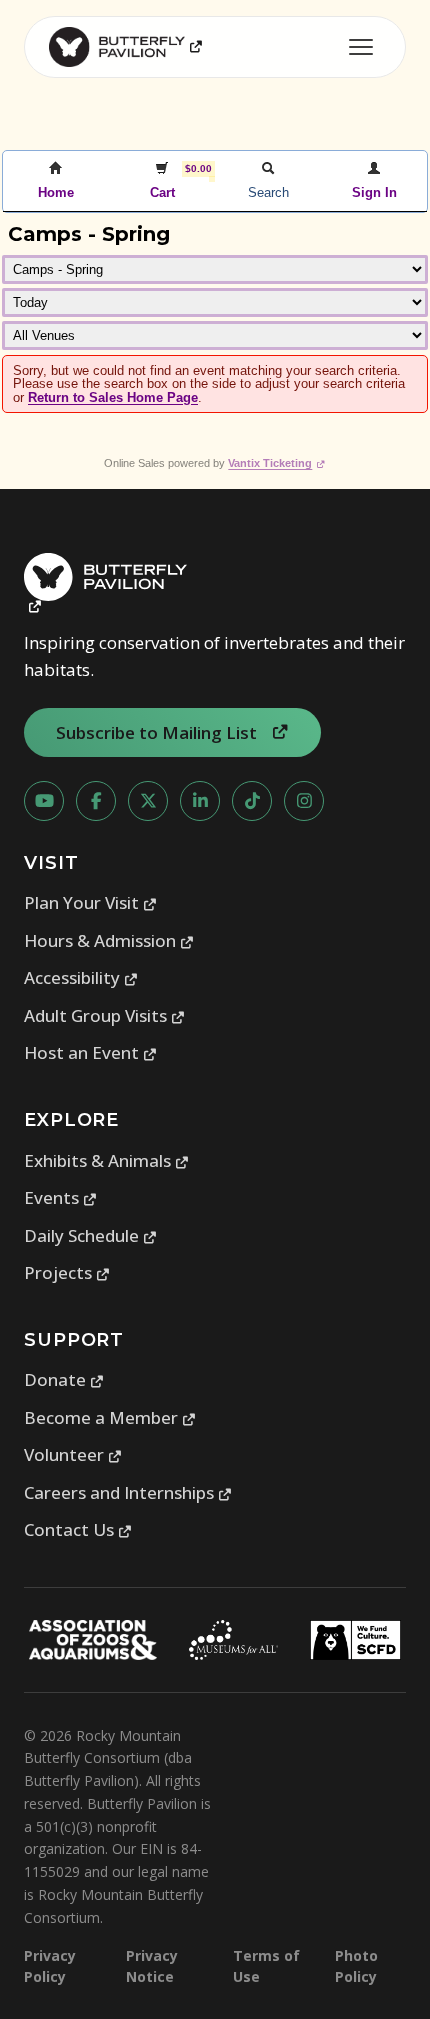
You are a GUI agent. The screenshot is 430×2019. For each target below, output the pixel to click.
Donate (64, 1379)
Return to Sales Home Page (113, 397)
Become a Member (110, 1417)
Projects (67, 1272)
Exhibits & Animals (107, 1160)
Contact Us (78, 1529)
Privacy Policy (50, 1966)
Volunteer (73, 1454)
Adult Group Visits (105, 1015)
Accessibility (81, 977)
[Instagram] (304, 801)
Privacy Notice (152, 1966)
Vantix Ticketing (276, 463)
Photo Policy (356, 1966)
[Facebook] (96, 801)
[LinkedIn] (200, 801)
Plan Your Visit (91, 902)
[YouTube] (44, 801)
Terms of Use (266, 1966)
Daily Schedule (91, 1235)
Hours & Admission (109, 940)
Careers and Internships (128, 1492)
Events (61, 1197)
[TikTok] (252, 801)
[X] (148, 801)
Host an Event (91, 1052)
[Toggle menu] (361, 47)
